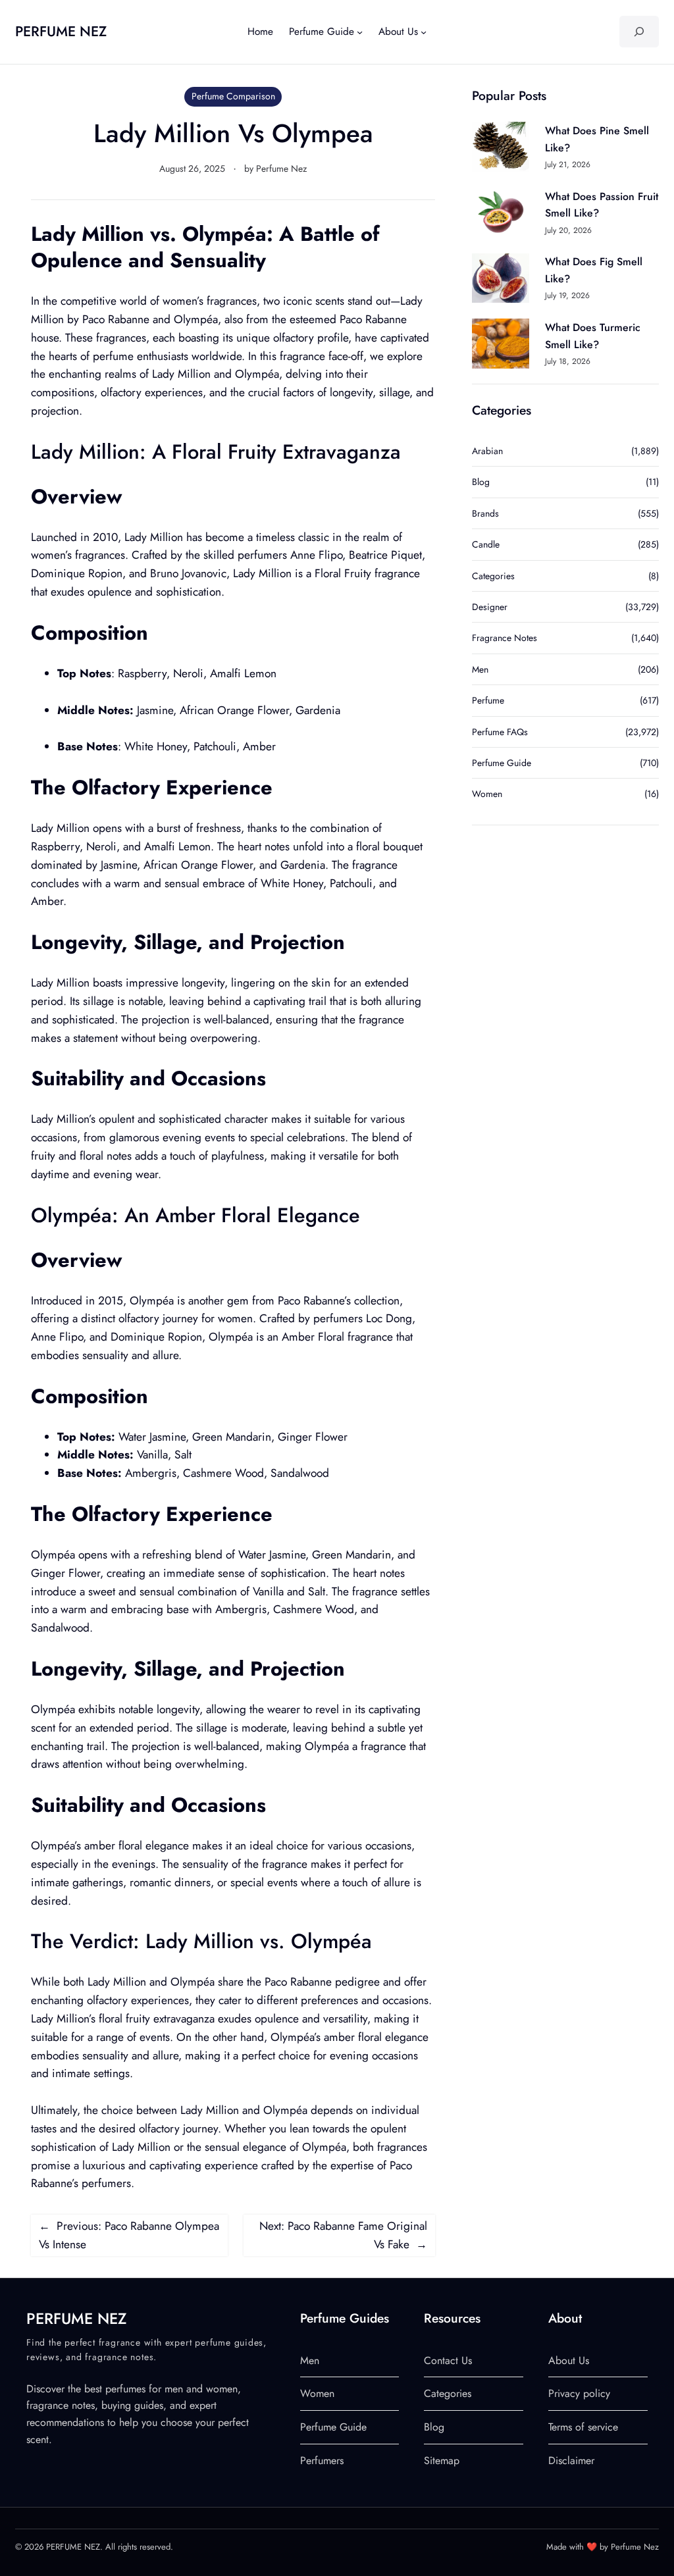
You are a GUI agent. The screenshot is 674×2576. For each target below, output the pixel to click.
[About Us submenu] (424, 32)
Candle (486, 544)
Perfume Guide (502, 763)
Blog (481, 482)
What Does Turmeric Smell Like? (593, 336)
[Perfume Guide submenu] (360, 32)
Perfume (488, 700)
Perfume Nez (281, 168)
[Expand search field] (639, 32)
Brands (485, 513)
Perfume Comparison (233, 96)
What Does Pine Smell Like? (597, 139)
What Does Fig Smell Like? (594, 270)
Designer (490, 607)
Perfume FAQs (500, 732)
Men (480, 669)
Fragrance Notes (505, 638)
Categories (493, 576)
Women (487, 794)
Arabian (487, 451)
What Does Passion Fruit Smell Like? (602, 205)
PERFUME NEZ (61, 31)
